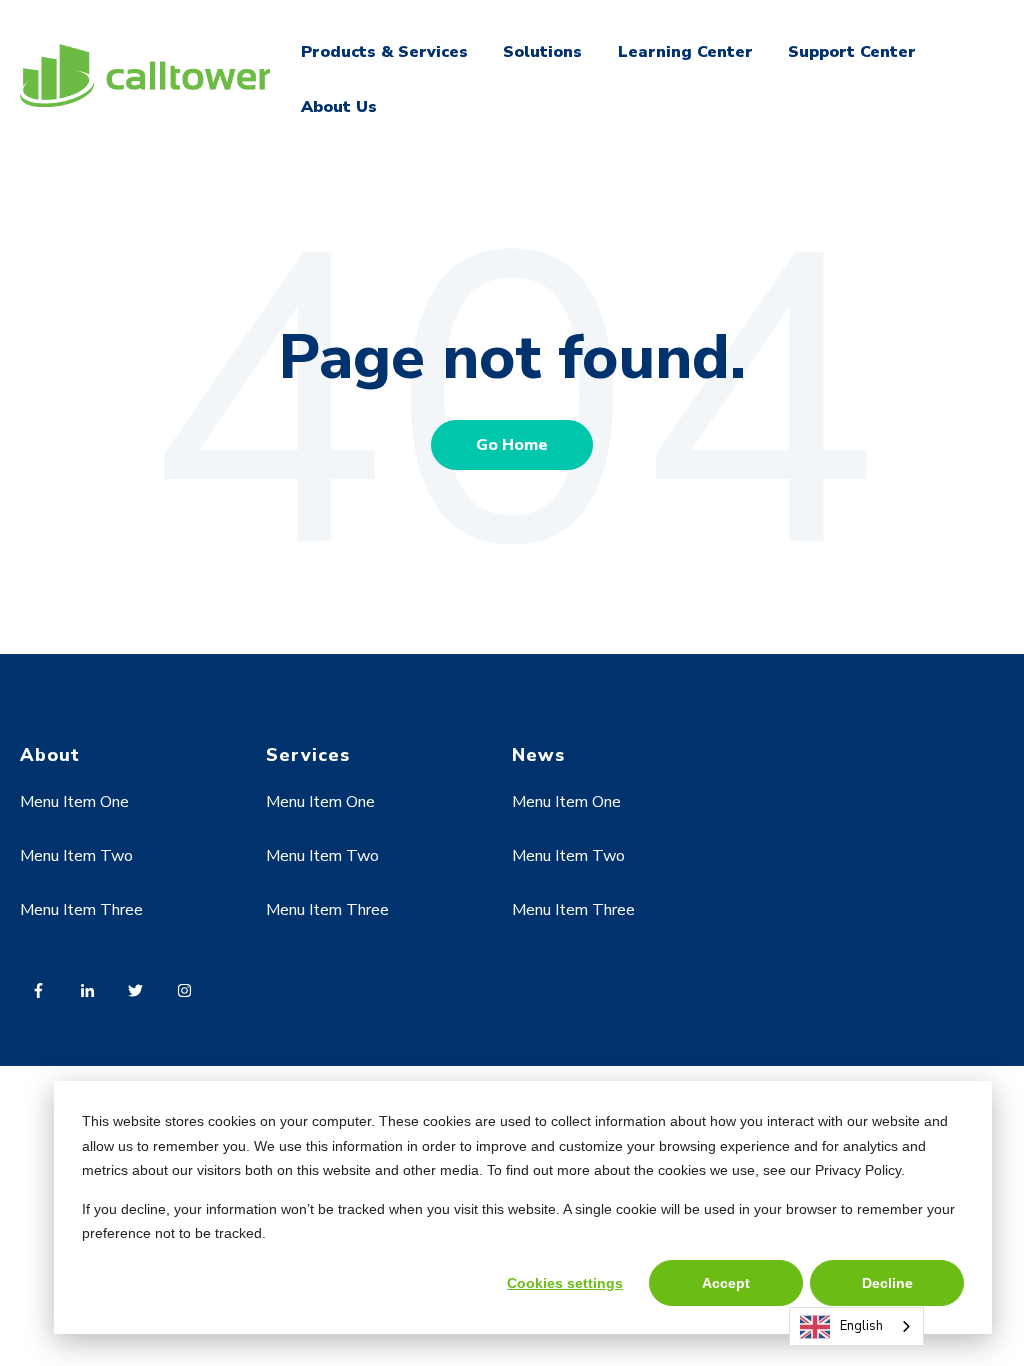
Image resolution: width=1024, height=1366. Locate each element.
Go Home (512, 445)
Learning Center (685, 52)
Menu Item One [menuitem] (74, 802)
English (861, 1326)
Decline (887, 1283)
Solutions (542, 52)
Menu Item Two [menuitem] (76, 856)
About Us (339, 107)
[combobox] (856, 1326)
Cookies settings (565, 1283)
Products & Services (384, 52)
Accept (726, 1283)
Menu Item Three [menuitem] (81, 910)
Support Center (852, 52)
